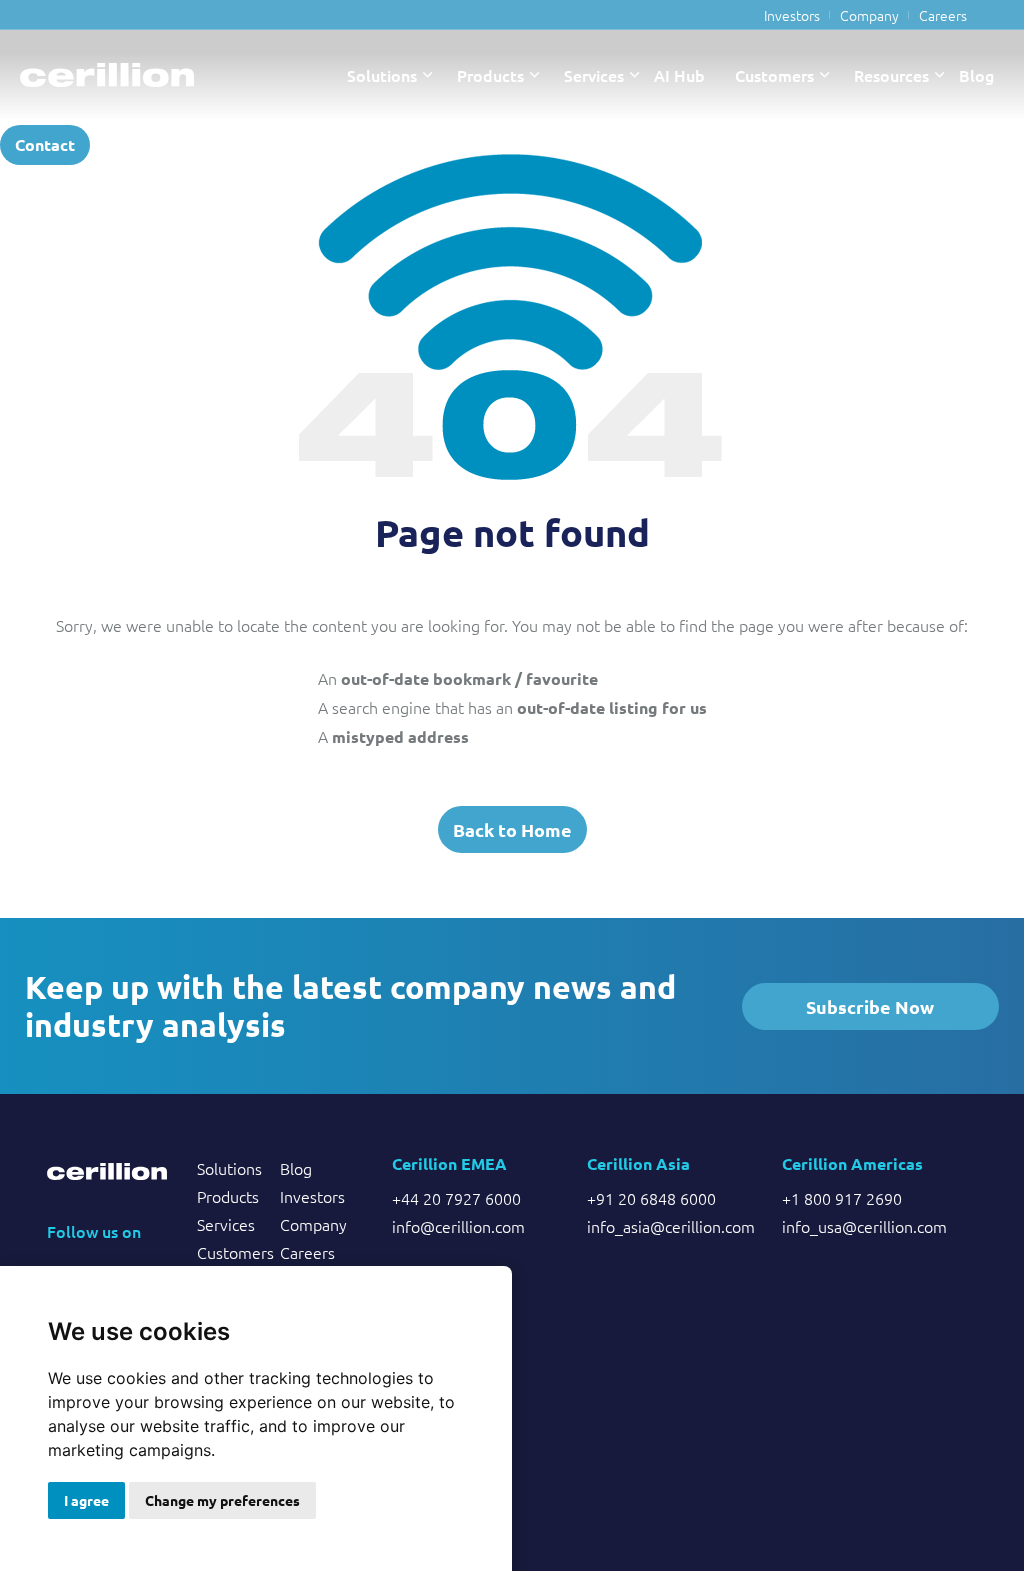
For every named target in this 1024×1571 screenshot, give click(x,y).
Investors (792, 15)
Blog (976, 75)
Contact (45, 144)
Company (869, 15)
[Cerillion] (107, 75)
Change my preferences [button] (222, 1500)
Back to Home (512, 829)
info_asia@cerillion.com (669, 1226)
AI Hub (679, 75)
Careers (943, 15)
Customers (774, 75)
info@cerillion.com (458, 1226)
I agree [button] (86, 1500)
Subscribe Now (870, 1006)
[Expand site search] (126, 145)
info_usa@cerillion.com (864, 1226)
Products (490, 75)
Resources (891, 75)
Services (594, 75)
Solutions (382, 75)
